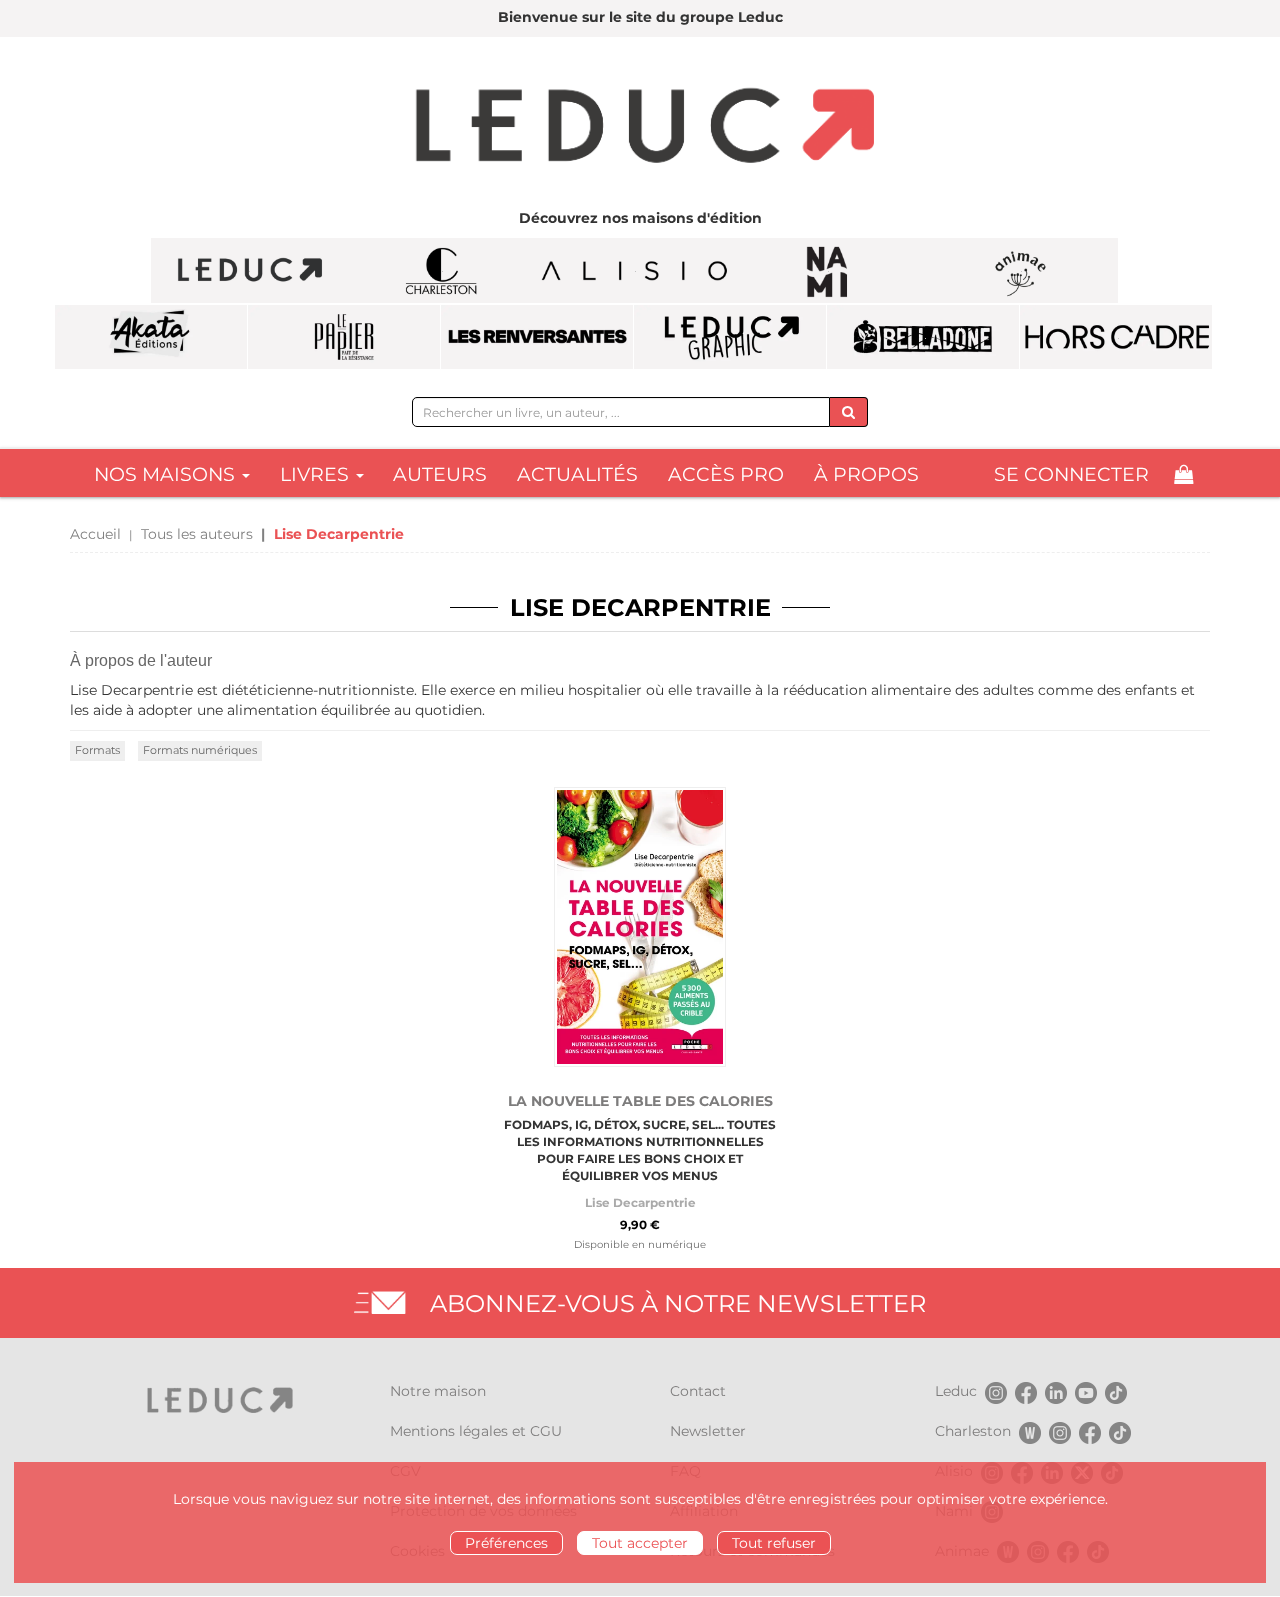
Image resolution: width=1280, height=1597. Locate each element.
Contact (698, 1391)
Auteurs (440, 474)
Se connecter (1071, 474)
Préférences (506, 1543)
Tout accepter (640, 1543)
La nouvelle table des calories (640, 1101)
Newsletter (708, 1431)
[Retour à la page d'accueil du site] (640, 128)
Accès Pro (726, 474)
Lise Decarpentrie (640, 1202)
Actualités (577, 474)
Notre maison (438, 1391)
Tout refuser (774, 1543)
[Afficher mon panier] (1183, 474)
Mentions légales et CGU (476, 1431)
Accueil (95, 534)
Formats (97, 750)
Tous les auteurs (197, 534)
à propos (866, 474)
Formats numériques (200, 750)
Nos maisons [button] (167, 474)
